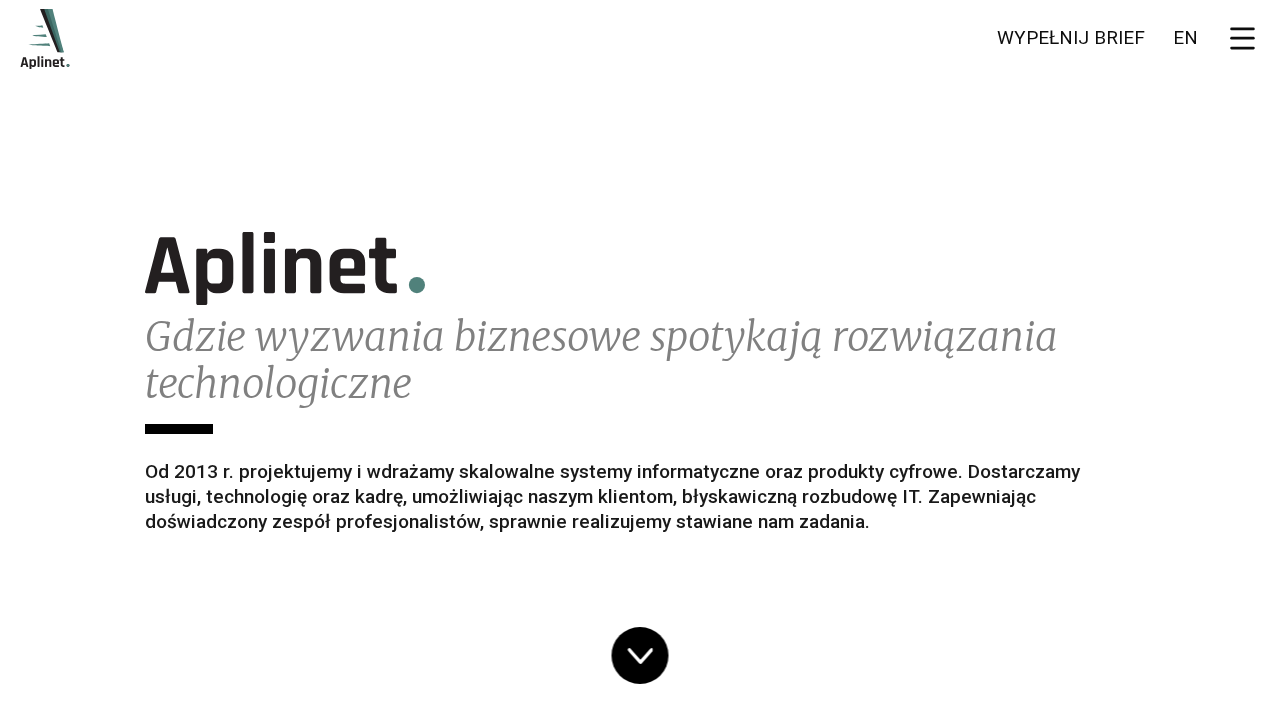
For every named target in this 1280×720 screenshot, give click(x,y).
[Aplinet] (44, 37)
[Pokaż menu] (1244, 38)
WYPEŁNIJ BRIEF (1071, 37)
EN (1185, 37)
